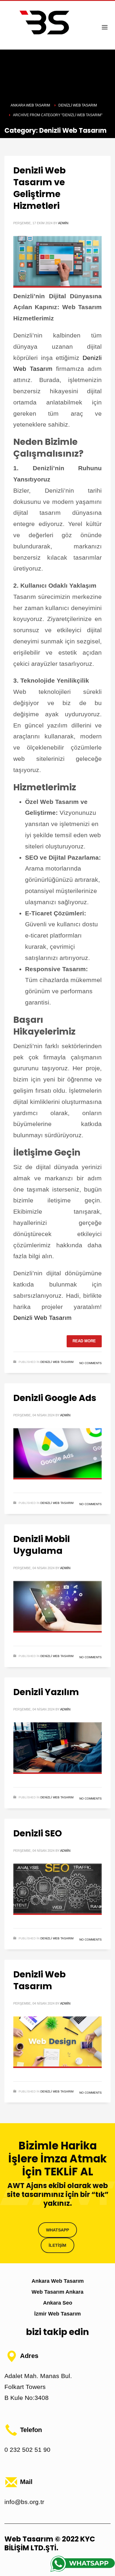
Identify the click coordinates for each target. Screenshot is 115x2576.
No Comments (91, 1363)
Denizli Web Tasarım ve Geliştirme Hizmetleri (40, 188)
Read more (84, 1341)
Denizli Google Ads (55, 1398)
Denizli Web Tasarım (42, 1318)
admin (63, 223)
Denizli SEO (38, 1833)
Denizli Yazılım (46, 1692)
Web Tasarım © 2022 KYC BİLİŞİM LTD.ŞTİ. (50, 2543)
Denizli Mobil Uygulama (42, 1545)
